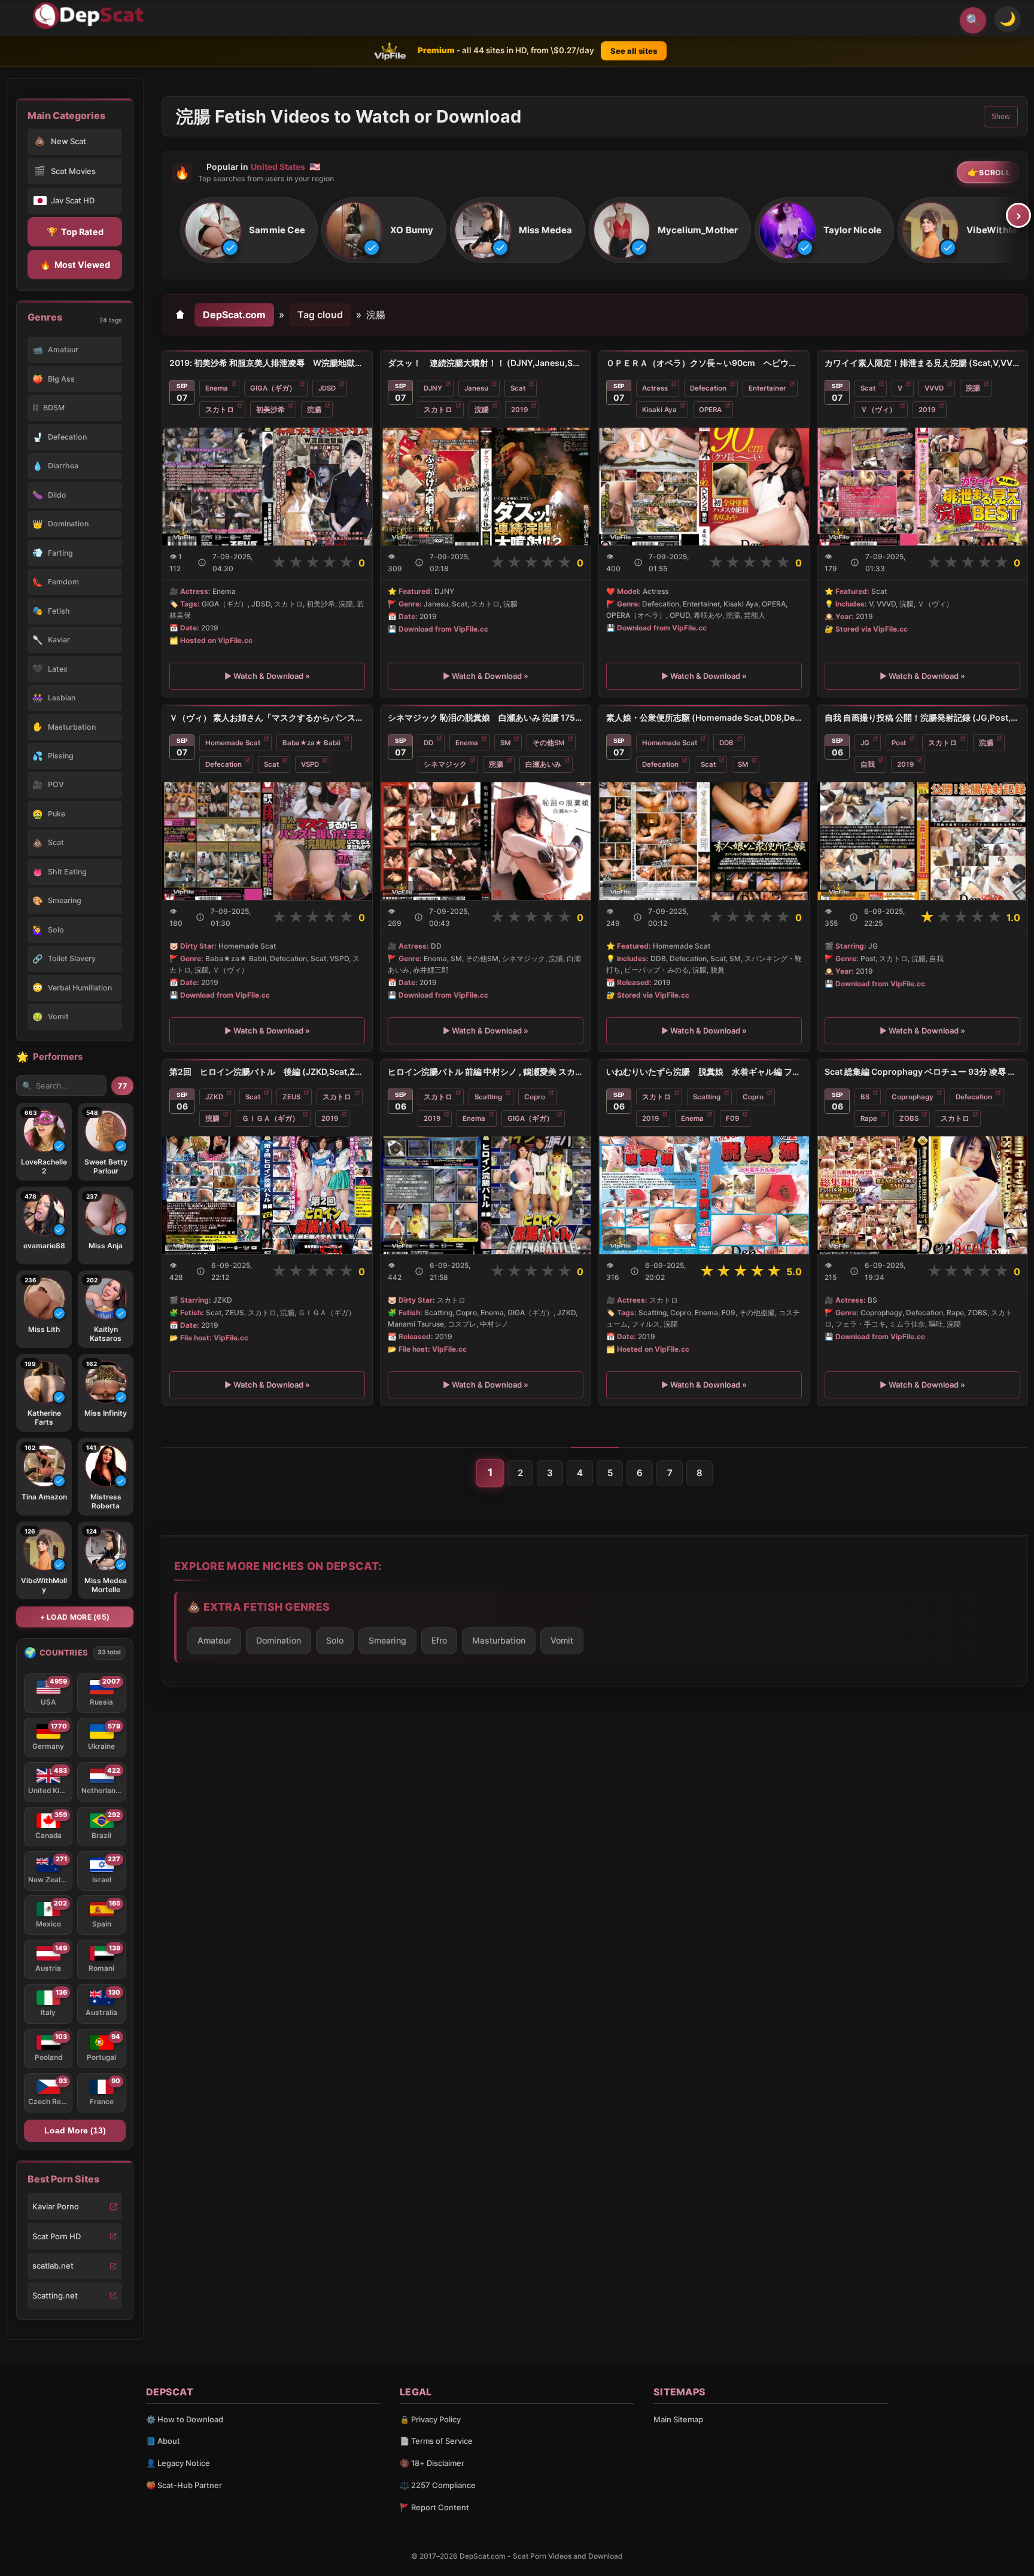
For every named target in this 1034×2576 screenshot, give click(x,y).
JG (865, 743)
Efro (439, 1640)
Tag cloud (320, 315)
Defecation (708, 388)
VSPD (310, 764)
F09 (732, 1118)
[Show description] (202, 563)
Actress (655, 388)
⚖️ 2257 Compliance (438, 2485)
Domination (279, 1640)
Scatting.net (55, 2295)
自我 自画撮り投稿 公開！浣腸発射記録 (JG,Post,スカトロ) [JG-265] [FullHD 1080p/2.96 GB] (922, 717)
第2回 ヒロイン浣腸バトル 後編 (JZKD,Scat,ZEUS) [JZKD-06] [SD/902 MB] (267, 1071)
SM (505, 743)
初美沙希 (270, 410)
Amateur (214, 1640)
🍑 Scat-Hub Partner (184, 2485)
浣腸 (314, 410)
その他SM (548, 743)
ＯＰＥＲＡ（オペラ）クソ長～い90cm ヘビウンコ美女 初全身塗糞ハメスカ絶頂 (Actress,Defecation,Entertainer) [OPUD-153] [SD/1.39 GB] (704, 363)
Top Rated (75, 232)
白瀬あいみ (543, 764)
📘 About (163, 2441)
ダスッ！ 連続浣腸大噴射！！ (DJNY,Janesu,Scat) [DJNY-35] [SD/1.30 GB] (486, 363)
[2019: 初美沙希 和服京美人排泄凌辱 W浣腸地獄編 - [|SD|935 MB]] (267, 487)
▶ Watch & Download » (267, 676)
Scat (518, 388)
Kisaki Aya (659, 410)
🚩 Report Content (434, 2507)
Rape (869, 1118)
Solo (335, 1640)
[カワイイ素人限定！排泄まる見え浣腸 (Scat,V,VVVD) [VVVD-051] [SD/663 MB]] (922, 487)
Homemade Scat (233, 743)
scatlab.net (53, 2266)
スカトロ (220, 410)
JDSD (327, 388)
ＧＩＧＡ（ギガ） (270, 1118)
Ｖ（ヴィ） (878, 410)
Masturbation (499, 1640)
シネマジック (445, 764)
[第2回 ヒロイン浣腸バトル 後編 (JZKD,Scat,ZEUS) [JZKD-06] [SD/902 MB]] (267, 1195)
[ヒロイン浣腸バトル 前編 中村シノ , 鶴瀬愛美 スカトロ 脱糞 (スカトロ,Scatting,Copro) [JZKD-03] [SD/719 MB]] (486, 1195)
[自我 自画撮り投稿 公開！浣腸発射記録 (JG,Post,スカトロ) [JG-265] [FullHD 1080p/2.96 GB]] (922, 841)
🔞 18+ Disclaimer (432, 2463)
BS (865, 1097)
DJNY (433, 388)
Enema (217, 388)
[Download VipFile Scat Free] (90, 16)
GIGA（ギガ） (273, 388)
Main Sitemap (678, 2419)
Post (899, 743)
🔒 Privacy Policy (430, 2419)
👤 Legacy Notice (178, 2463)
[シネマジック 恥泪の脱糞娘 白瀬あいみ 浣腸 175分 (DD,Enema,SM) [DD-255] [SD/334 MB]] (486, 841)
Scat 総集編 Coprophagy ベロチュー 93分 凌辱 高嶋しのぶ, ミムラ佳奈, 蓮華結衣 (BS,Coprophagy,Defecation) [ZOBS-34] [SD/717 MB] (922, 1071)
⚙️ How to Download (185, 2419)
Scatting (488, 1097)
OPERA (710, 410)
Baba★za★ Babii (311, 743)
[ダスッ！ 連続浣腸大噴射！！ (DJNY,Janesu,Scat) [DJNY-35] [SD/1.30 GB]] (486, 487)
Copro (535, 1097)
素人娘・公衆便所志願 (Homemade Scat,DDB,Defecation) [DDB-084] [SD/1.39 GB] (704, 717)
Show (1001, 117)
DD (428, 743)
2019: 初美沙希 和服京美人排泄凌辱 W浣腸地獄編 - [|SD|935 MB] (267, 363)
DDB (726, 743)
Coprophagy (913, 1097)
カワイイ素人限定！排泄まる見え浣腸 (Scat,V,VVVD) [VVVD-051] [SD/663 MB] (922, 363)
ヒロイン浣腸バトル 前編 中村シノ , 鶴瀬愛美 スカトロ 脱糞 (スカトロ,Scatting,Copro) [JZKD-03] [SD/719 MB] (486, 1071)
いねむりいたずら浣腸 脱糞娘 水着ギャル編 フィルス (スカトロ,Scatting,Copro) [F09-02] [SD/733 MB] (704, 1071)
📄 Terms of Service (436, 2441)
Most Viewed (75, 265)
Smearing (387, 1640)
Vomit (562, 1640)
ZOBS (909, 1118)
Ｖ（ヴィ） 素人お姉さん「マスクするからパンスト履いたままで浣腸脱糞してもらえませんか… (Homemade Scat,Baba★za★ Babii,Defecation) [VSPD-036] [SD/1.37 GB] (267, 717)
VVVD (934, 388)
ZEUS (291, 1097)
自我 (868, 764)
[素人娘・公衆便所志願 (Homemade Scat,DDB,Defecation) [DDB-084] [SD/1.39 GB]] (704, 841)
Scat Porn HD (57, 2236)
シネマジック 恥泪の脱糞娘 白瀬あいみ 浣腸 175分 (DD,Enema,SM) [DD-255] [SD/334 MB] (486, 717)
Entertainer (767, 388)
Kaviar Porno (56, 2206)
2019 (519, 410)
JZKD (214, 1097)
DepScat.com (234, 315)
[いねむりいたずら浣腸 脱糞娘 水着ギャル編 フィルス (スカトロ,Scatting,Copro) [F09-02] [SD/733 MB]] (704, 1195)
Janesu (476, 388)
